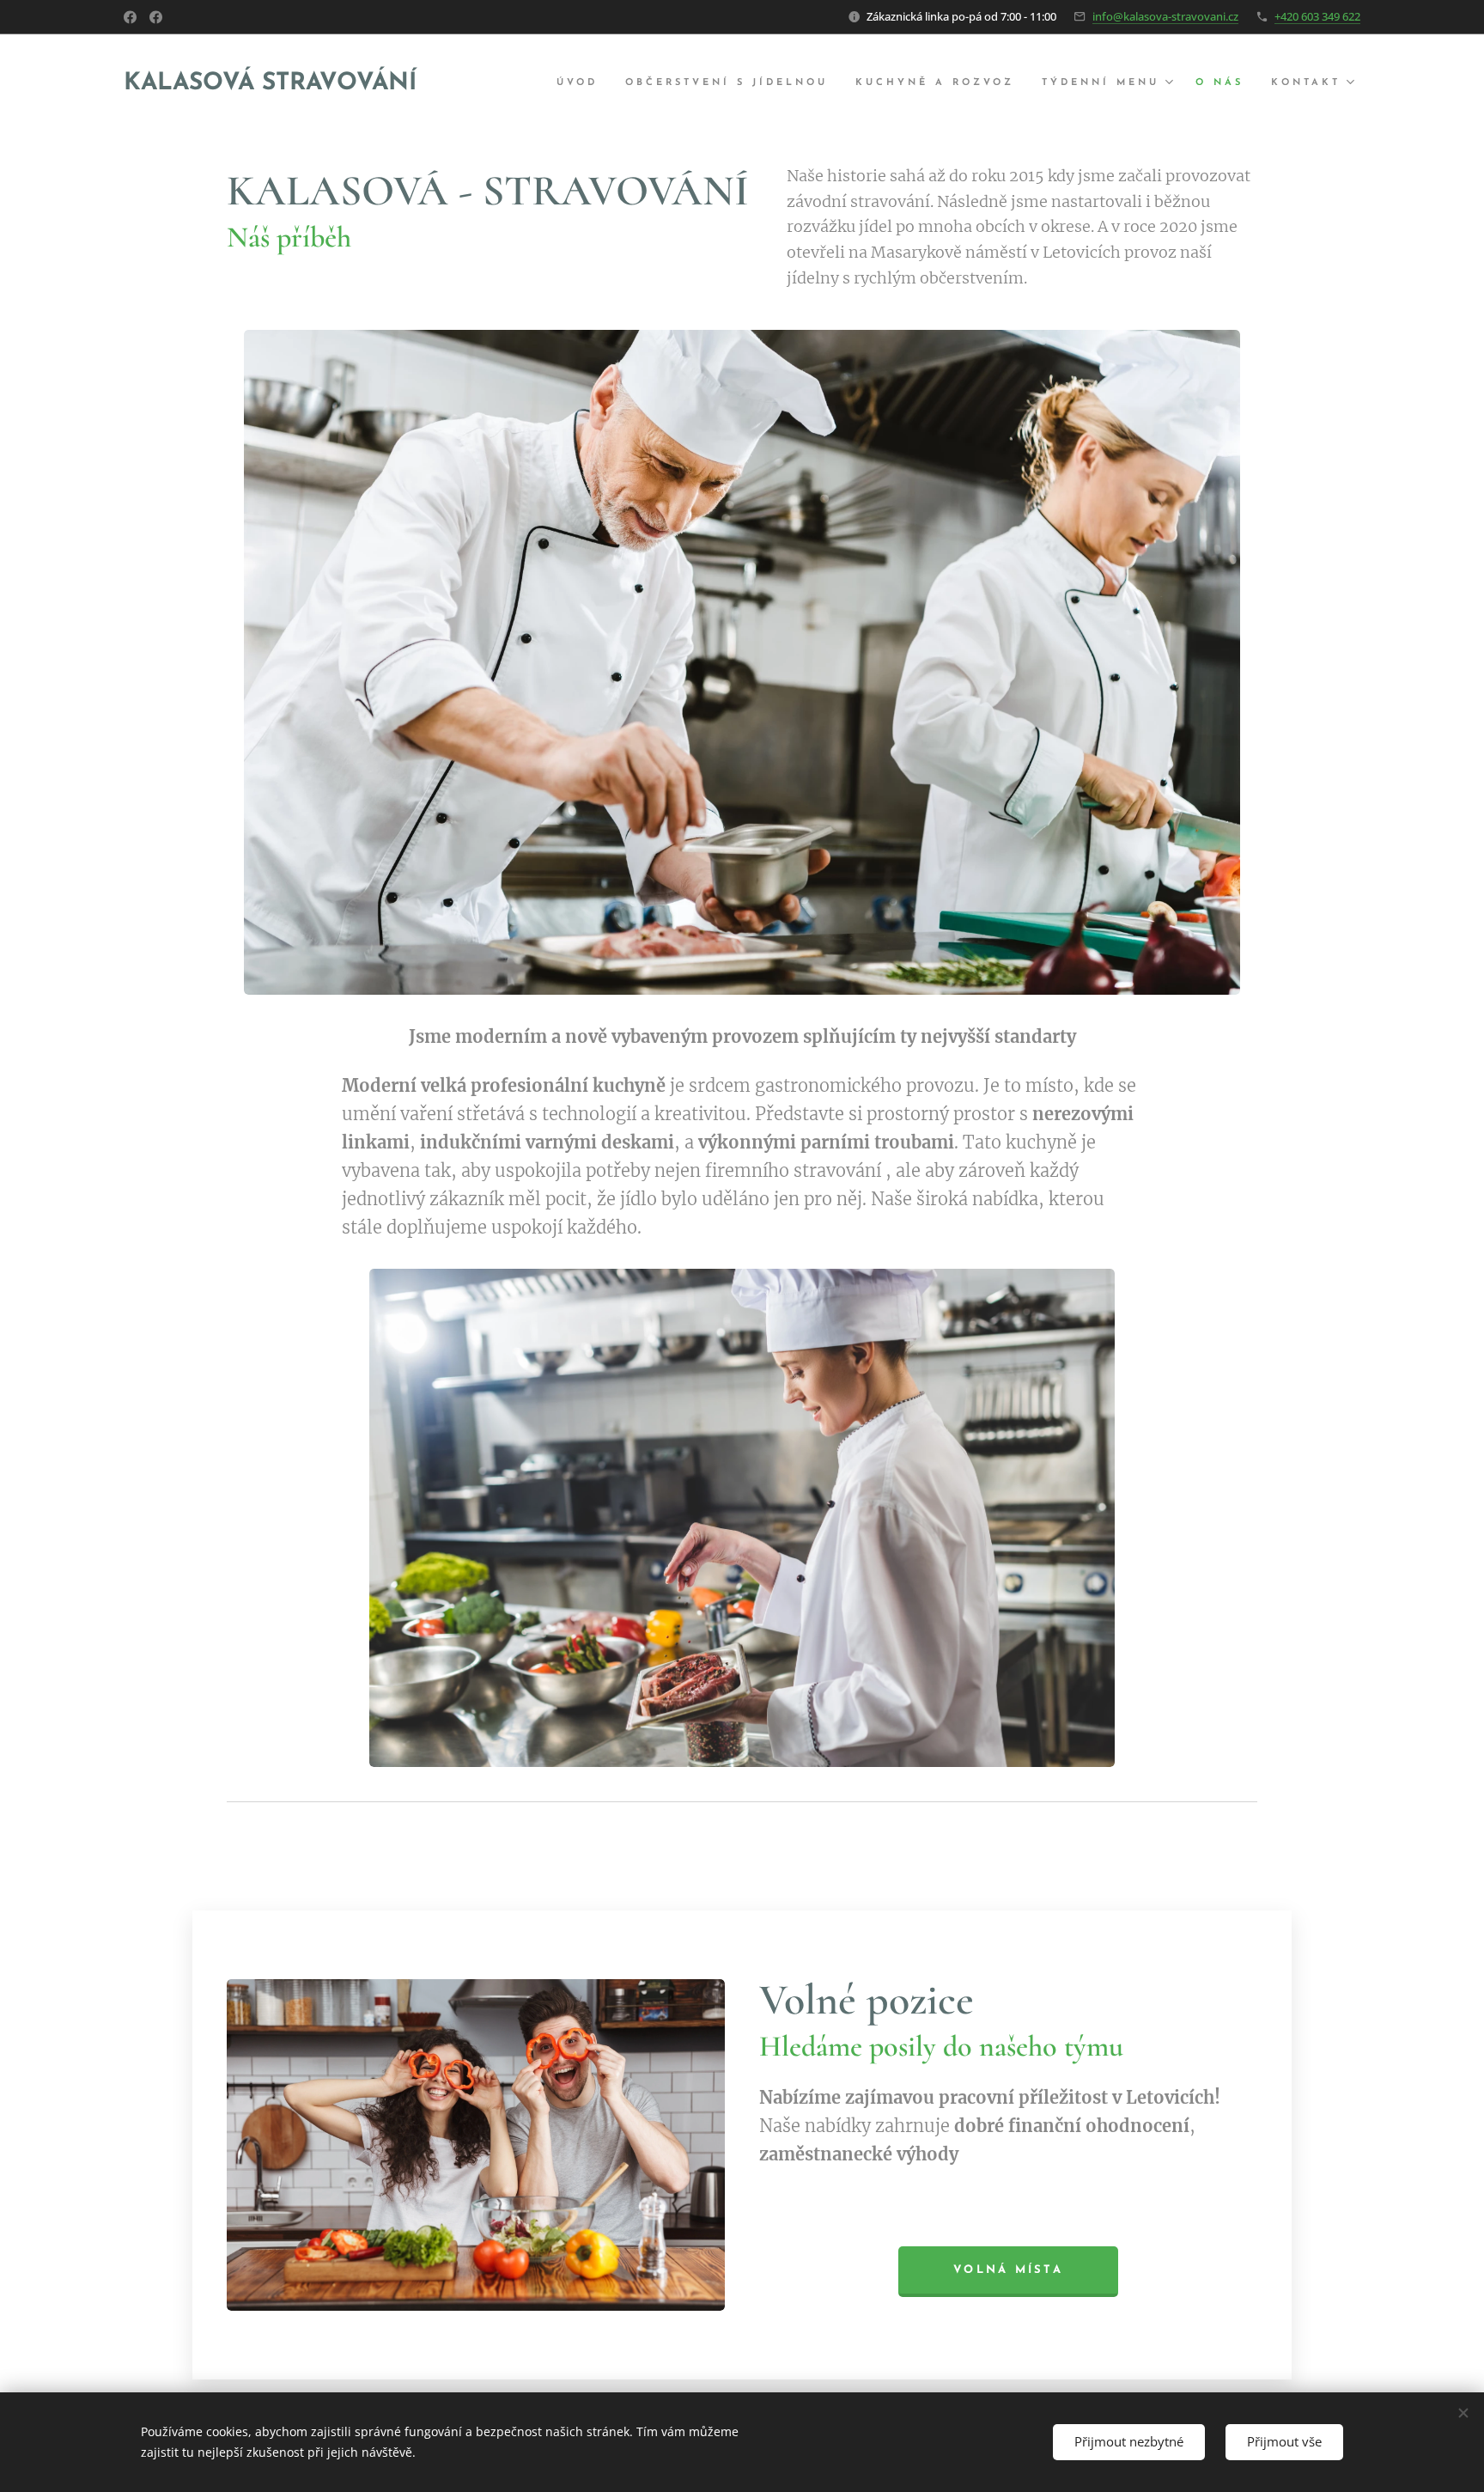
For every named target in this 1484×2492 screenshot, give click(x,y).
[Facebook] (130, 17)
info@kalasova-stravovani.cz (1165, 16)
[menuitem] (582, 83)
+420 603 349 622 (1317, 16)
